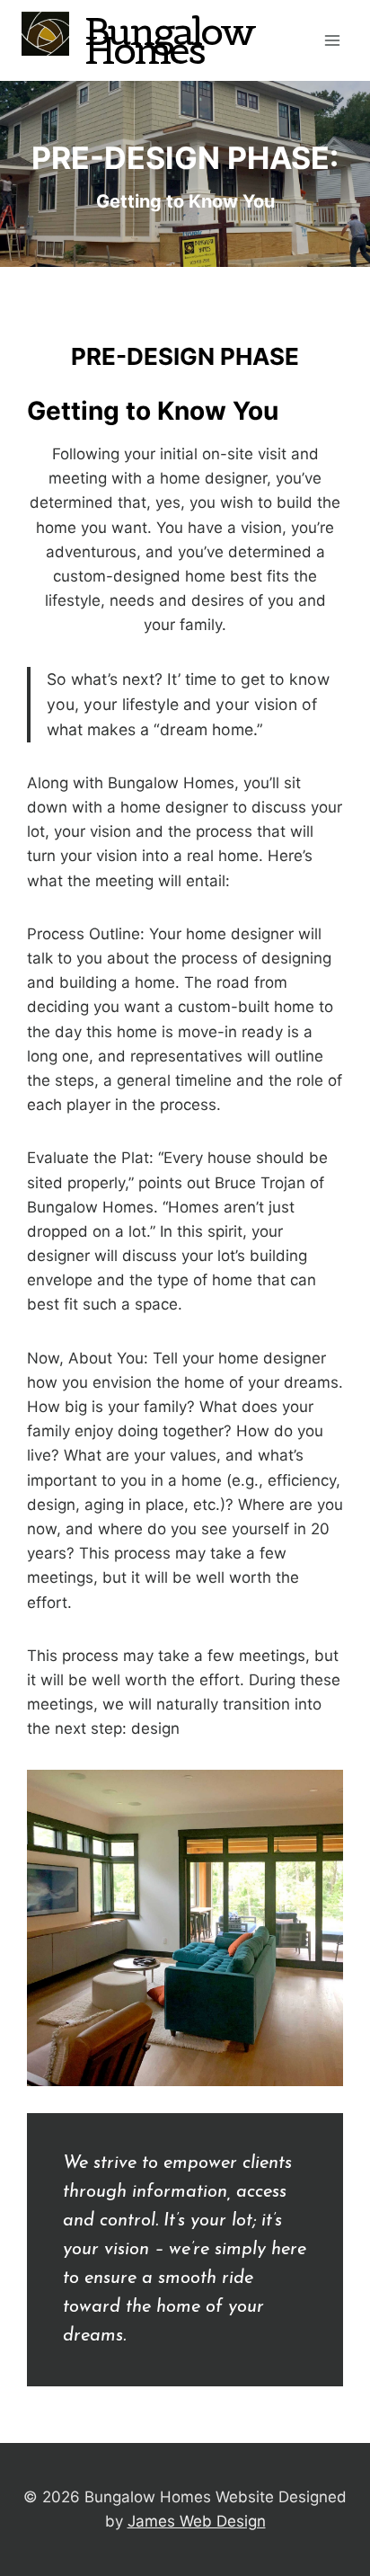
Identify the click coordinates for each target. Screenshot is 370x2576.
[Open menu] (332, 40)
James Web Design (197, 2521)
